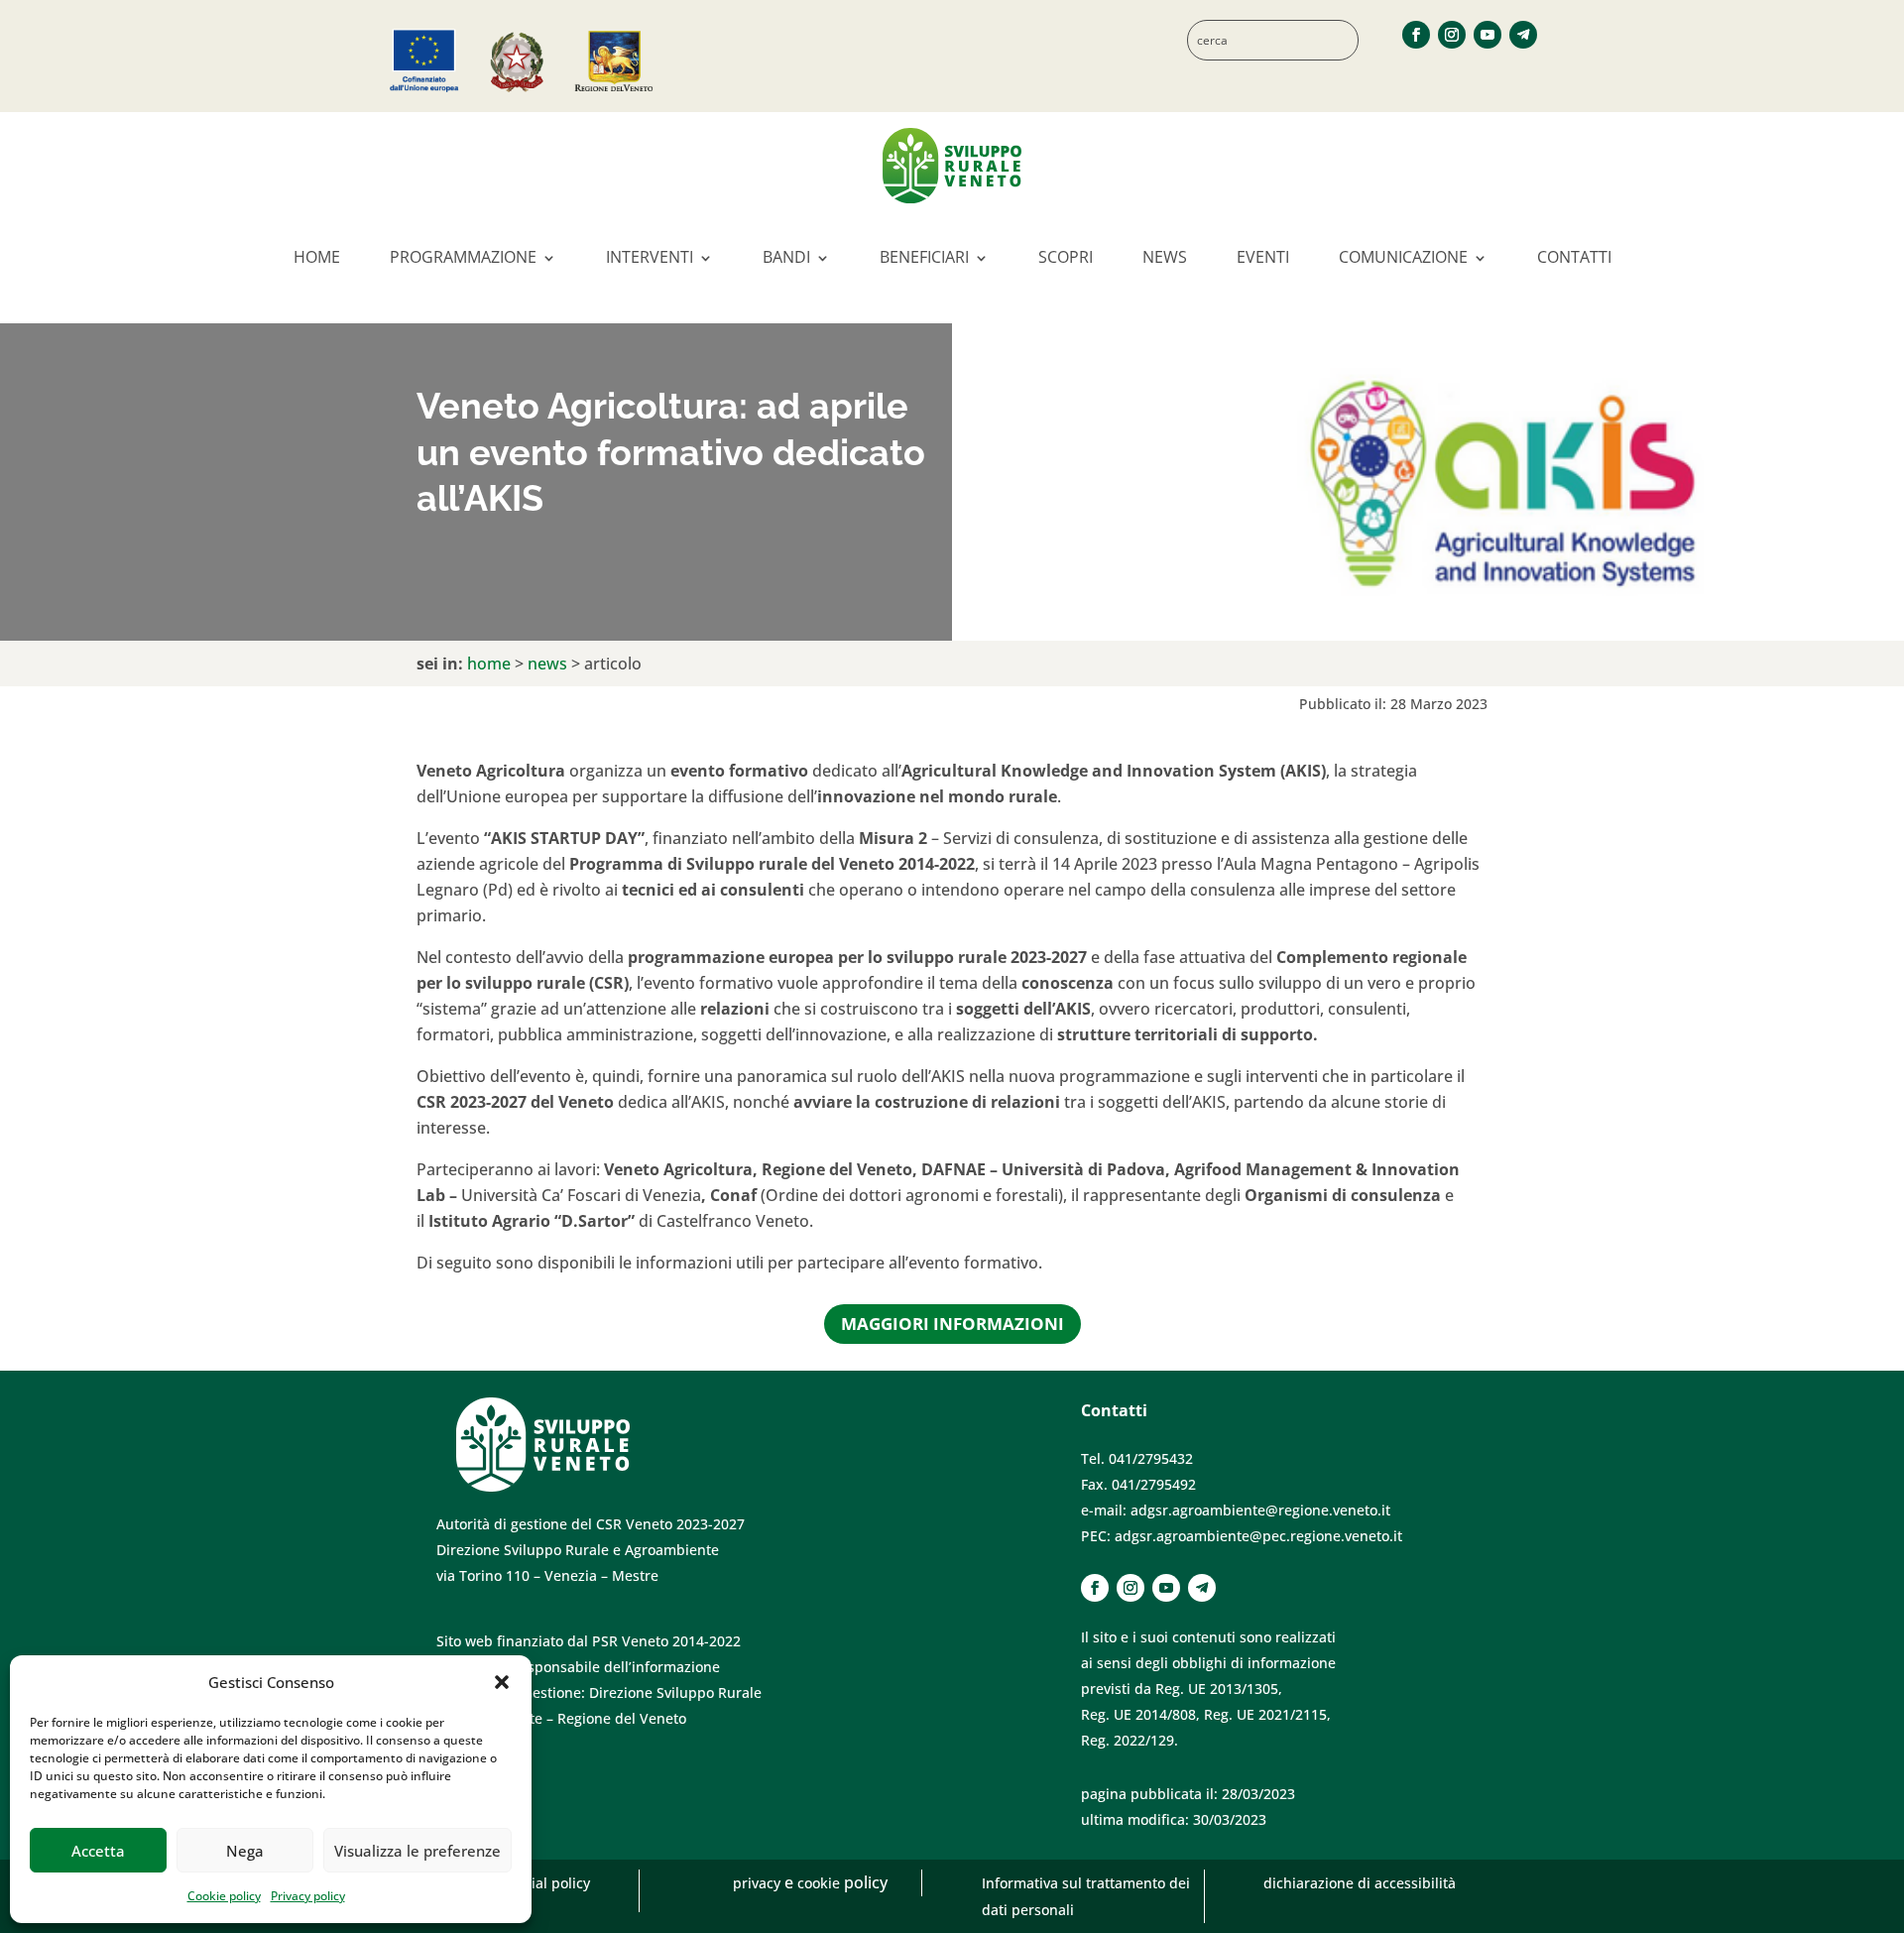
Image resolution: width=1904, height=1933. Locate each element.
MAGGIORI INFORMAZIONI (952, 1324)
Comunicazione (1403, 257)
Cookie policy (224, 1896)
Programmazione (463, 257)
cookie (821, 1883)
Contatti (1574, 257)
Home (317, 257)
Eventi (1263, 257)
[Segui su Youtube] (1487, 35)
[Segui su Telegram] (1523, 35)
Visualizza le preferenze (417, 1851)
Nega (245, 1851)
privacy (759, 1883)
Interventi (650, 257)
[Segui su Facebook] (1416, 35)
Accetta (98, 1851)
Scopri (1066, 257)
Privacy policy (308, 1896)
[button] (502, 1682)
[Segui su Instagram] (1452, 35)
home (489, 664)
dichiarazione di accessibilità (1360, 1883)
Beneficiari (924, 257)
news (547, 664)
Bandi (786, 257)
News (1165, 257)
